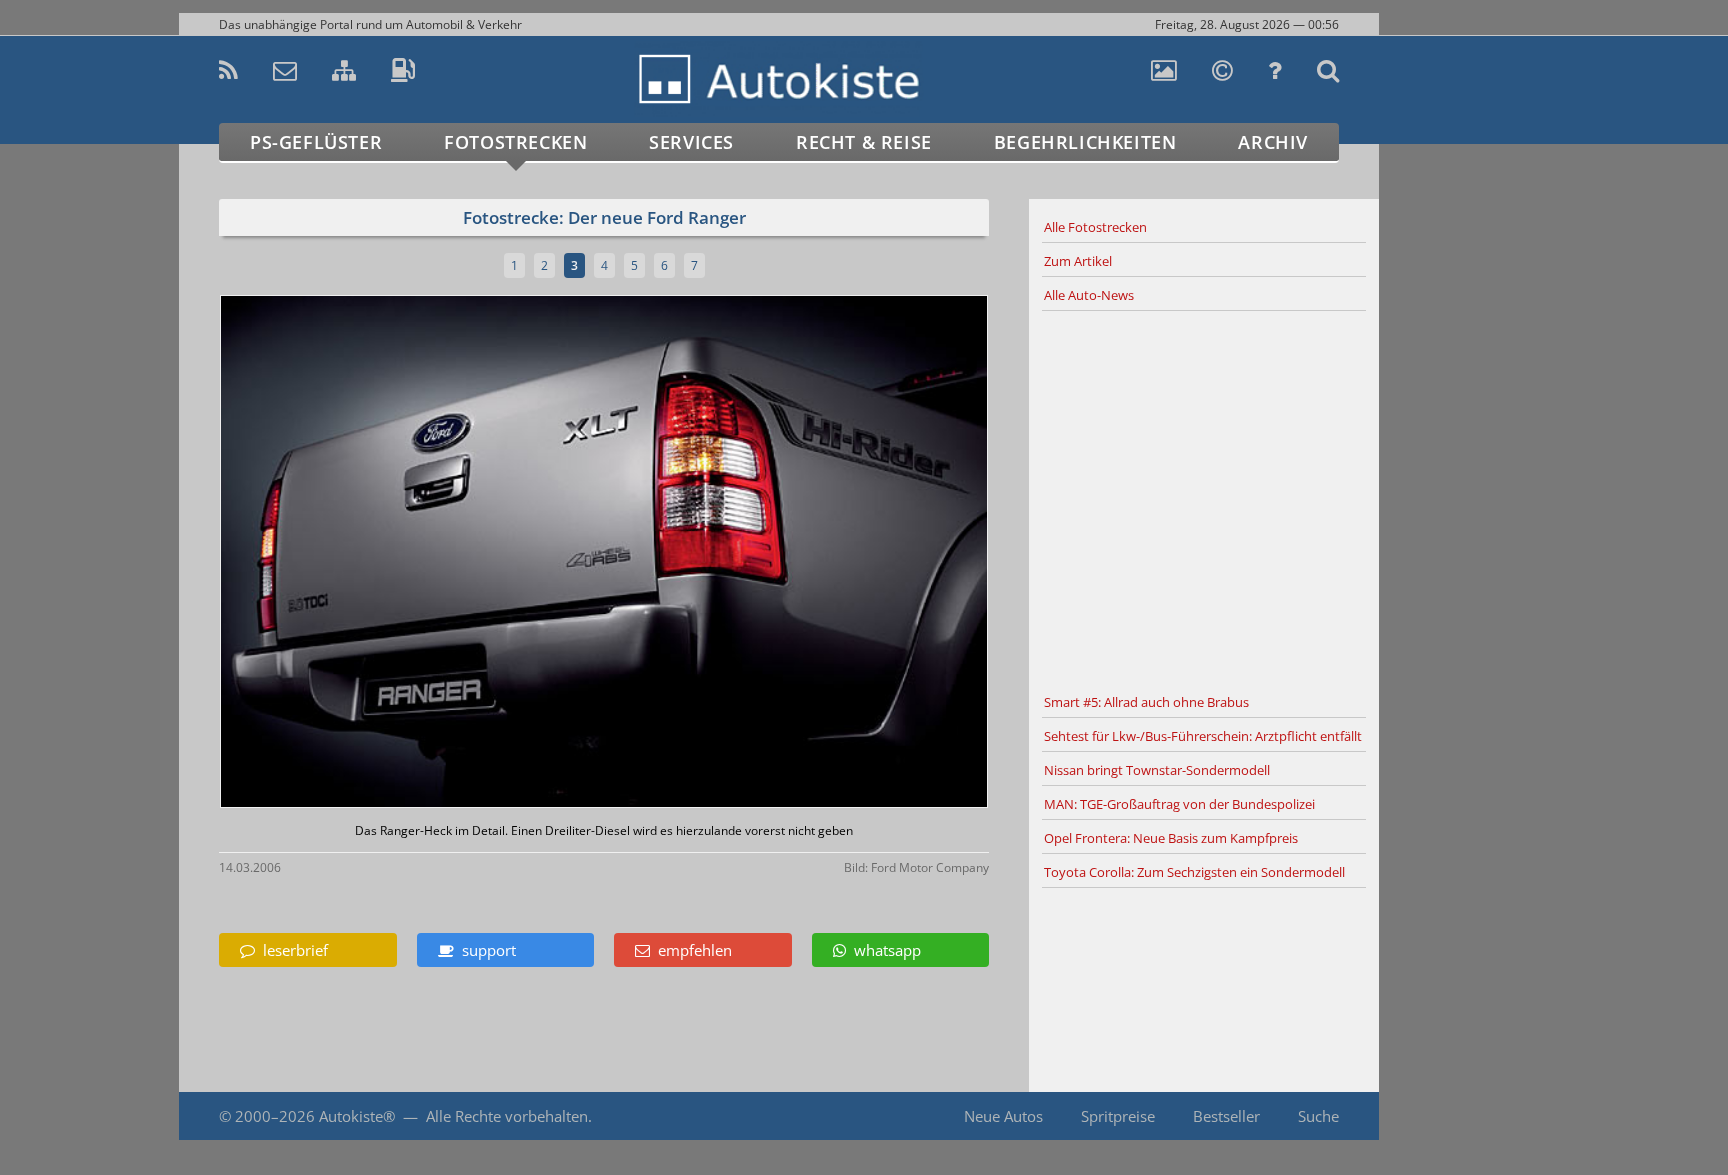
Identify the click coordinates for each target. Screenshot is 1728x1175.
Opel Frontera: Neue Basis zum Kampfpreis (1171, 838)
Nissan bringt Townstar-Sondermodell (1157, 770)
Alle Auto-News (1089, 295)
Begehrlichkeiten (1085, 142)
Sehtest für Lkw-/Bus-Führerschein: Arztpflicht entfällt (1203, 736)
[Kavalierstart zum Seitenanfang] (1421, 1116)
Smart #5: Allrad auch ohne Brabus (1146, 702)
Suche (1318, 1116)
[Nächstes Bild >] (731, 553)
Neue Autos (1003, 1116)
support (485, 950)
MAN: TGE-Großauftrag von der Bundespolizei (1179, 804)
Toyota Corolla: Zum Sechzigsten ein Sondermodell (1194, 872)
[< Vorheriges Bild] (311, 553)
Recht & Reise (864, 142)
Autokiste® (357, 1116)
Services (691, 142)
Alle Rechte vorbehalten (507, 1116)
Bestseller (1226, 1116)
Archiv (1273, 142)
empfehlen (691, 950)
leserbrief (291, 950)
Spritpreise (1118, 1116)
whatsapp (883, 950)
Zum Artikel (1078, 261)
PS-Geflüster (316, 142)
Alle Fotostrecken (1095, 227)
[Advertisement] (1204, 499)
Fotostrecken (515, 142)
